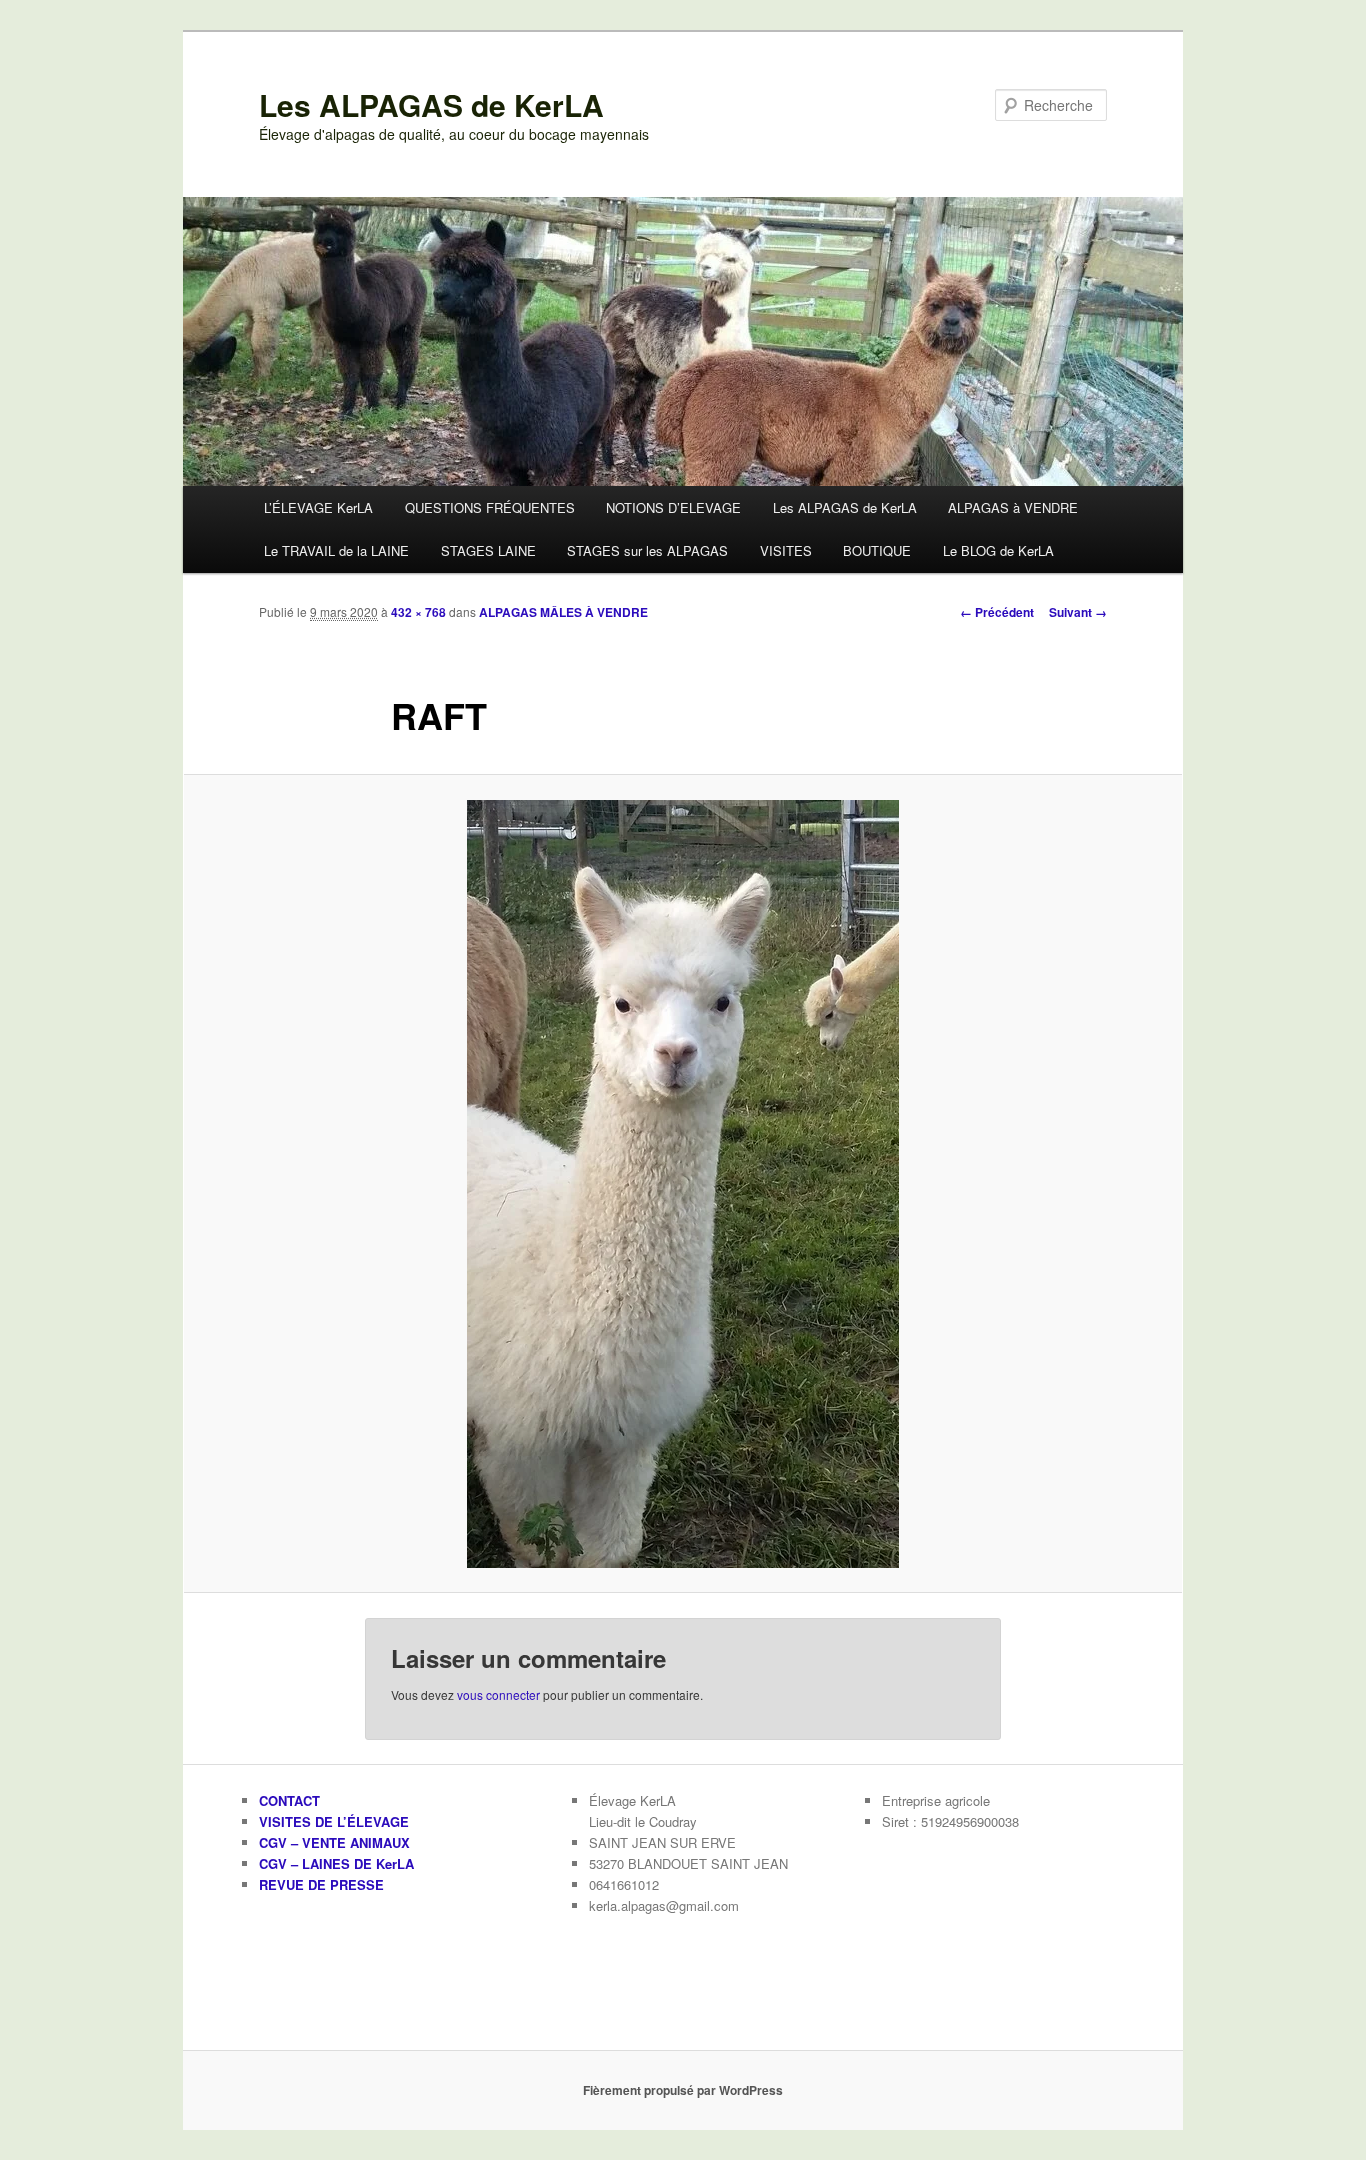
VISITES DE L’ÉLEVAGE (334, 1821)
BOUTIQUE (877, 550)
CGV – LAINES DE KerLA (336, 1863)
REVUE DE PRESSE (321, 1884)
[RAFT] (683, 1184)
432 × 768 (418, 612)
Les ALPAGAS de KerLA (431, 104)
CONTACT (289, 1800)
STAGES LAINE (488, 550)
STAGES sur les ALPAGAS (647, 550)
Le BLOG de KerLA (998, 550)
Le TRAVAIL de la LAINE (336, 550)
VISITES (786, 550)
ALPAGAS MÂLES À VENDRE (563, 612)
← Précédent (997, 612)
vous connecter (498, 1694)
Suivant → (1078, 612)
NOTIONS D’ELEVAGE (673, 507)
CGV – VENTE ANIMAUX (334, 1842)
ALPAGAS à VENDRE (1013, 507)
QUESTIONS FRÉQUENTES (490, 507)
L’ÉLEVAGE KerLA (318, 507)
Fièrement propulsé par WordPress (683, 2090)
